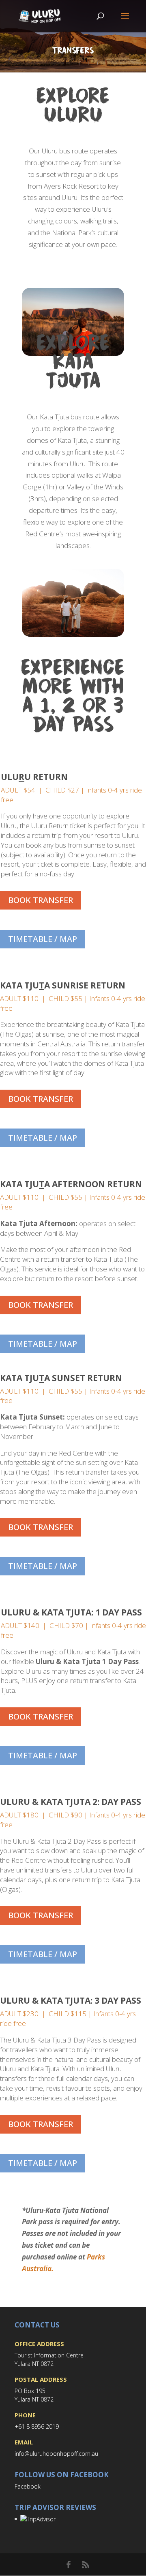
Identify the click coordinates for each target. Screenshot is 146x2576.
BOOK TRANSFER (41, 900)
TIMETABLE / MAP (43, 939)
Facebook (28, 2486)
